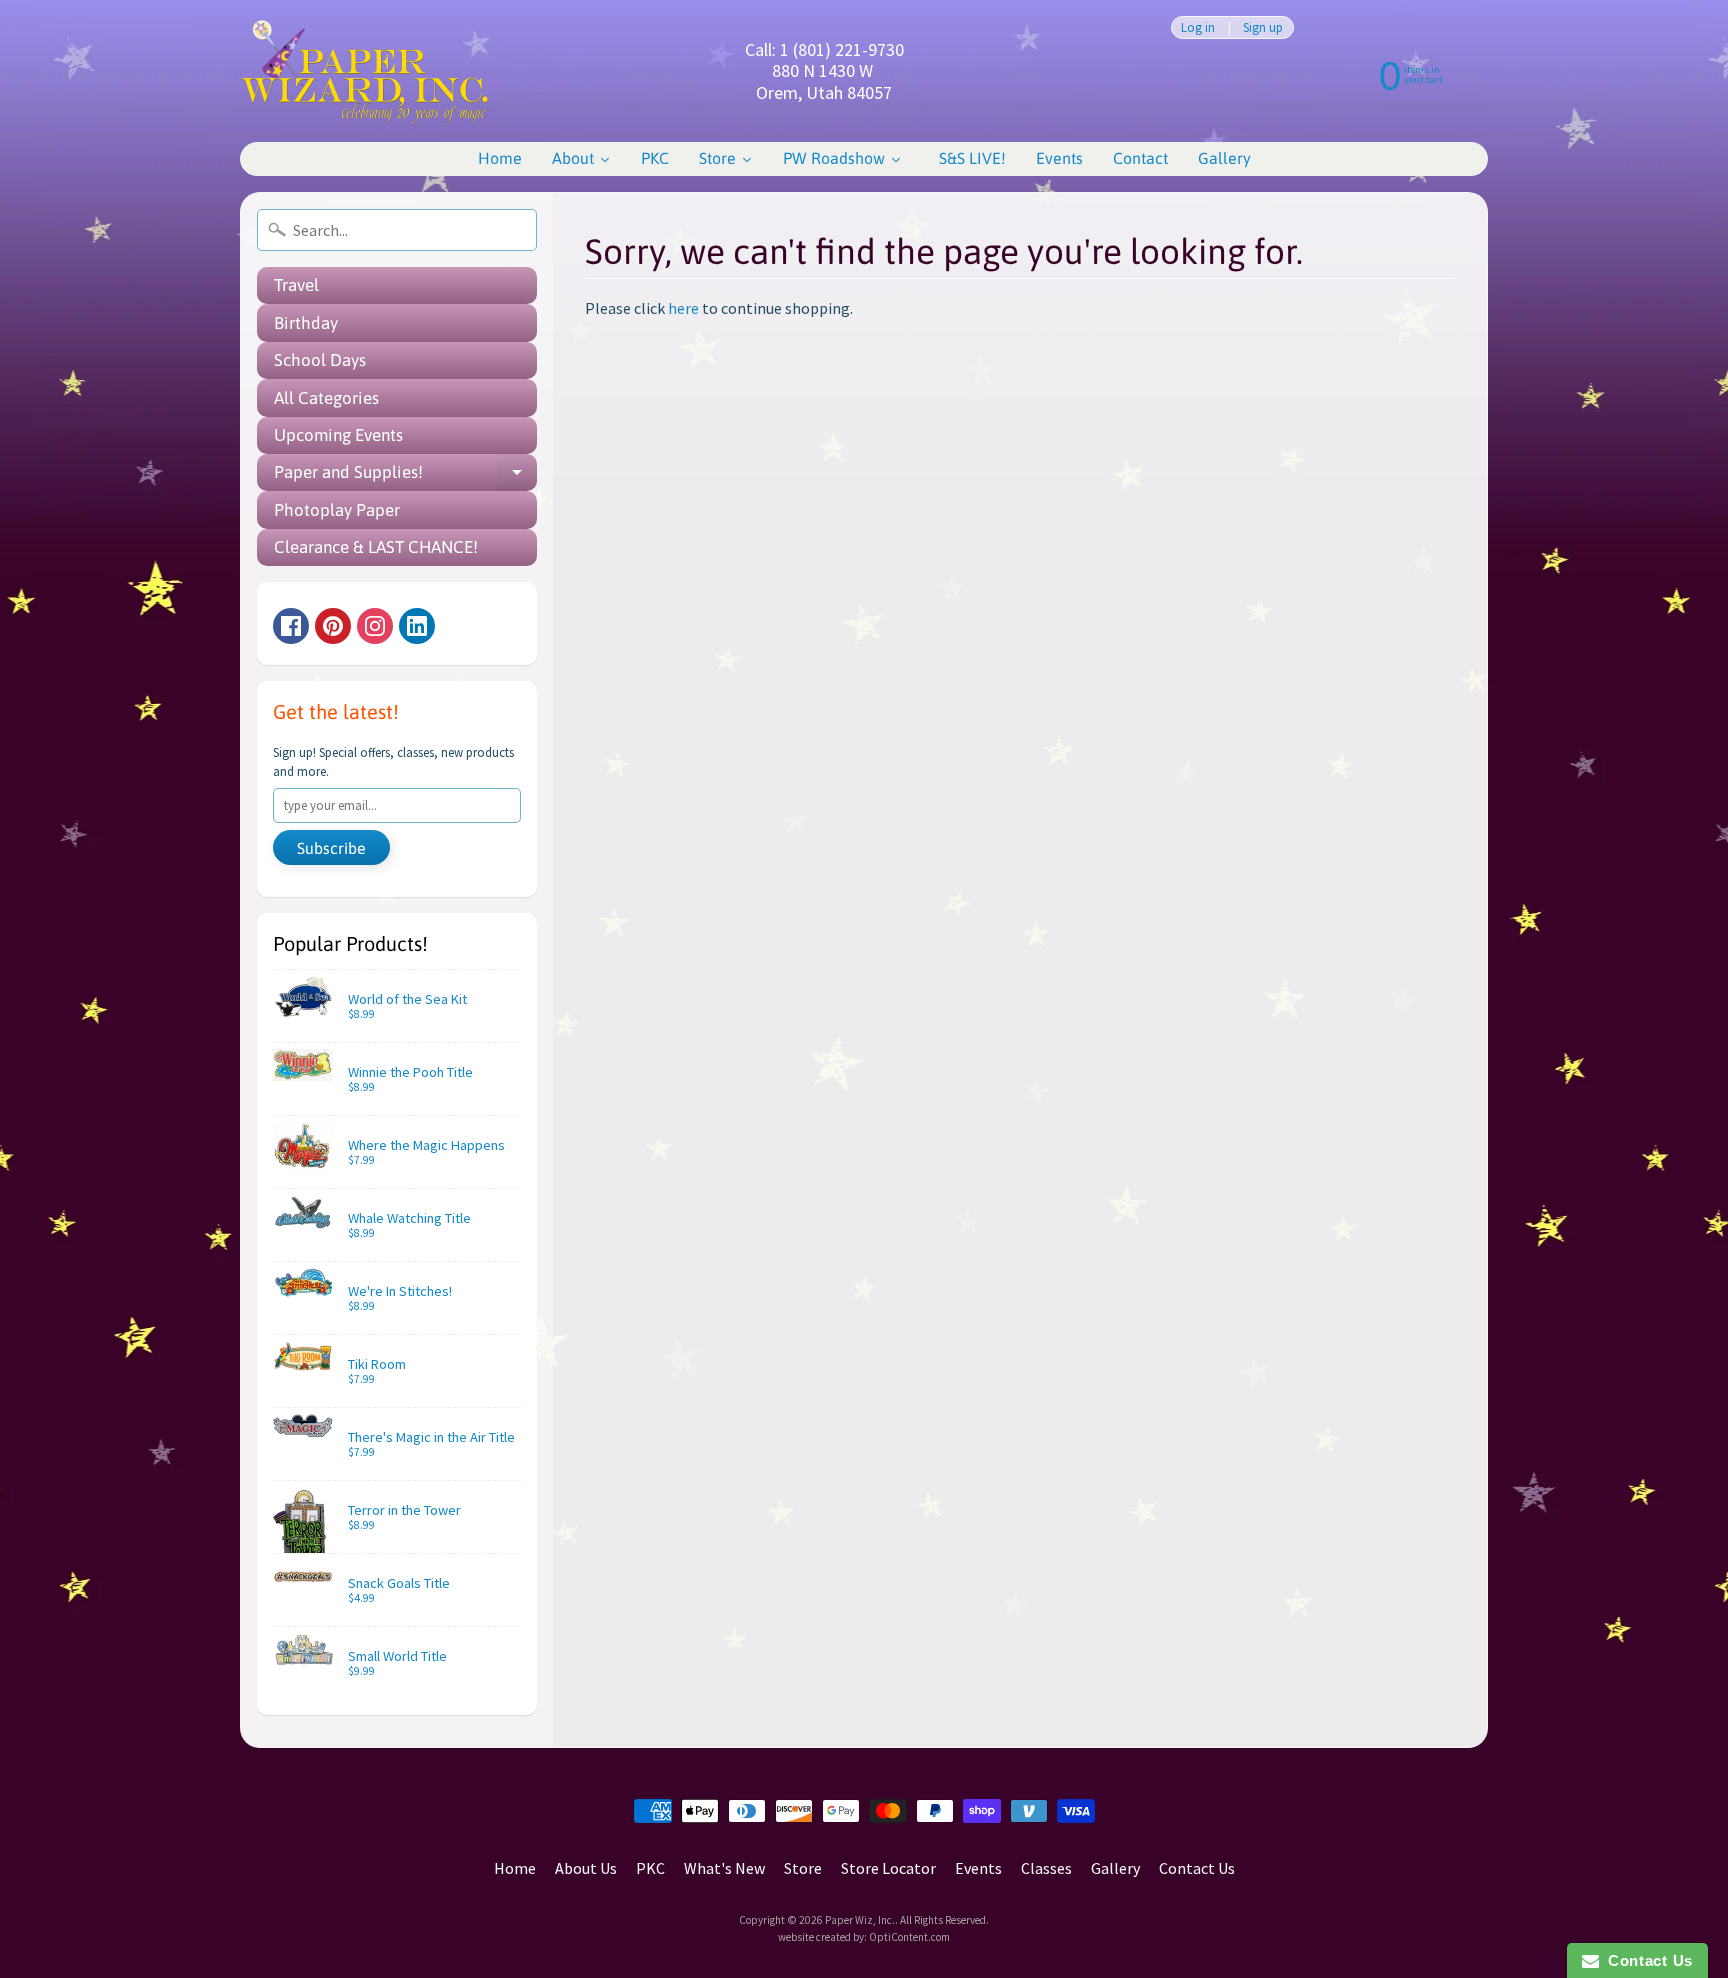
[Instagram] (375, 626)
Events (978, 1868)
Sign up (1263, 27)
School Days (320, 360)
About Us (586, 1868)
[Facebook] (291, 626)
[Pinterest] (333, 626)
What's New (724, 1868)
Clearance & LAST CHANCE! (376, 547)
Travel (296, 285)
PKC (650, 1868)
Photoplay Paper (337, 510)
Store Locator (888, 1868)
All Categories (326, 398)
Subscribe (331, 848)
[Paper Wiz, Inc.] (365, 71)
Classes (1046, 1868)
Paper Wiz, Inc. (860, 1920)
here (683, 308)
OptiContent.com (909, 1937)
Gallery (1115, 1868)
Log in (1198, 27)
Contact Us (1197, 1868)
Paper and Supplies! (405, 476)
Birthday (306, 323)
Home (515, 1868)
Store (803, 1868)
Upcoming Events (338, 435)
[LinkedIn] (417, 626)
